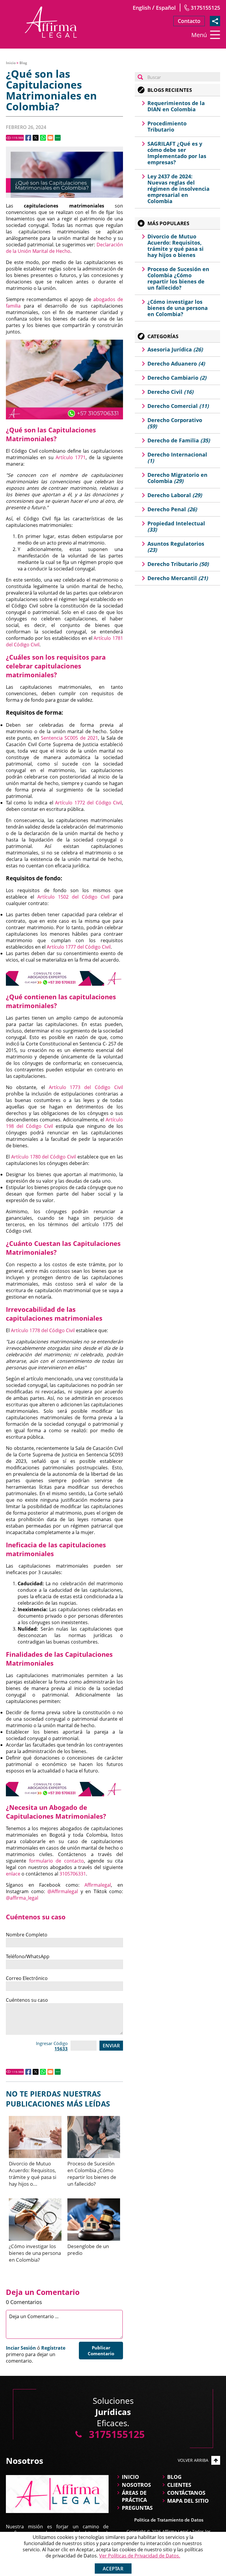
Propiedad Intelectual (176, 526)
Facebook (28, 138)
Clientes (179, 2485)
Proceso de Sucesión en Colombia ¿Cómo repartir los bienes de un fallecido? (92, 2174)
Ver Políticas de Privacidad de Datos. (140, 2556)
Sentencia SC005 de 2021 (69, 738)
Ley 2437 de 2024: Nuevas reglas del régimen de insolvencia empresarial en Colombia (178, 189)
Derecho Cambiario (177, 378)
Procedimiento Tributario (167, 126)
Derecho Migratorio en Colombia (177, 478)
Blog (23, 63)
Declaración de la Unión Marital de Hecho (64, 248)
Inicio (11, 63)
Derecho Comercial (178, 406)
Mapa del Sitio (188, 2501)
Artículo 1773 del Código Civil (86, 1087)
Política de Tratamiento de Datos (169, 2520)
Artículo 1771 (71, 457)
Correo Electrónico (27, 1978)
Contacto (189, 21)
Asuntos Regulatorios (176, 547)
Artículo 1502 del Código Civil (73, 897)
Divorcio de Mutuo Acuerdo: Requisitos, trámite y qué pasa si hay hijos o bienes (176, 246)
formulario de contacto (56, 1861)
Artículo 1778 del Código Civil (43, 1330)
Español (166, 8)
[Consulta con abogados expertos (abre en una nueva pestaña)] (64, 978)
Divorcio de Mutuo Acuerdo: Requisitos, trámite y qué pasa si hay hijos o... (33, 2174)
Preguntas (137, 2508)
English (142, 8)
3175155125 (205, 8)
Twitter (36, 138)
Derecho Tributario (178, 564)
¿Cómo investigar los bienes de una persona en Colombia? (35, 2253)
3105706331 (73, 1874)
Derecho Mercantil (178, 578)
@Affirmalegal (63, 1891)
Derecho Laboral (175, 495)
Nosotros (136, 2485)
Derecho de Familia (179, 440)
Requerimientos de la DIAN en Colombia (176, 106)
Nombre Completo (27, 1935)
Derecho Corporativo (175, 423)
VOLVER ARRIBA (193, 2460)
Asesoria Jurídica (175, 349)
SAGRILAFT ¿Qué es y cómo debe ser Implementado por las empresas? (177, 153)
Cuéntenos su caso (27, 2000)
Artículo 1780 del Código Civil (44, 1157)
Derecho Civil (170, 392)
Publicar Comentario (101, 2351)
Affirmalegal (98, 1885)
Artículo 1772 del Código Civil (88, 803)
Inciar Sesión (21, 2348)
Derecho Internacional (177, 458)
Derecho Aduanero (176, 364)
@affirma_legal (22, 1898)
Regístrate (53, 2348)
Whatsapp (43, 138)
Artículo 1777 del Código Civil (79, 947)
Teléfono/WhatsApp (28, 1956)
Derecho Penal (172, 509)
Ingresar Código (52, 2046)
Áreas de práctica (134, 2496)
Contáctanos (186, 2493)
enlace (13, 1874)
